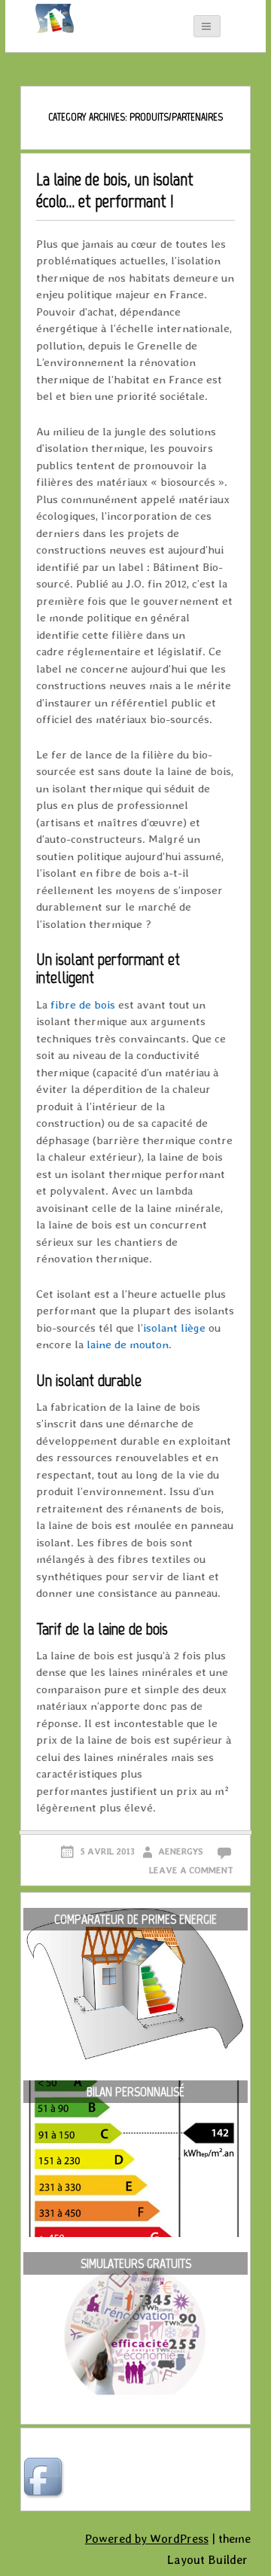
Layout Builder (207, 2560)
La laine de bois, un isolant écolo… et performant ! (115, 190)
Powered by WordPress (147, 2539)
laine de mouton (128, 1344)
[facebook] (45, 2479)
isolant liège (174, 1328)
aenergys (181, 1851)
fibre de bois (83, 1005)
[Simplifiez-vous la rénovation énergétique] (47, 19)
